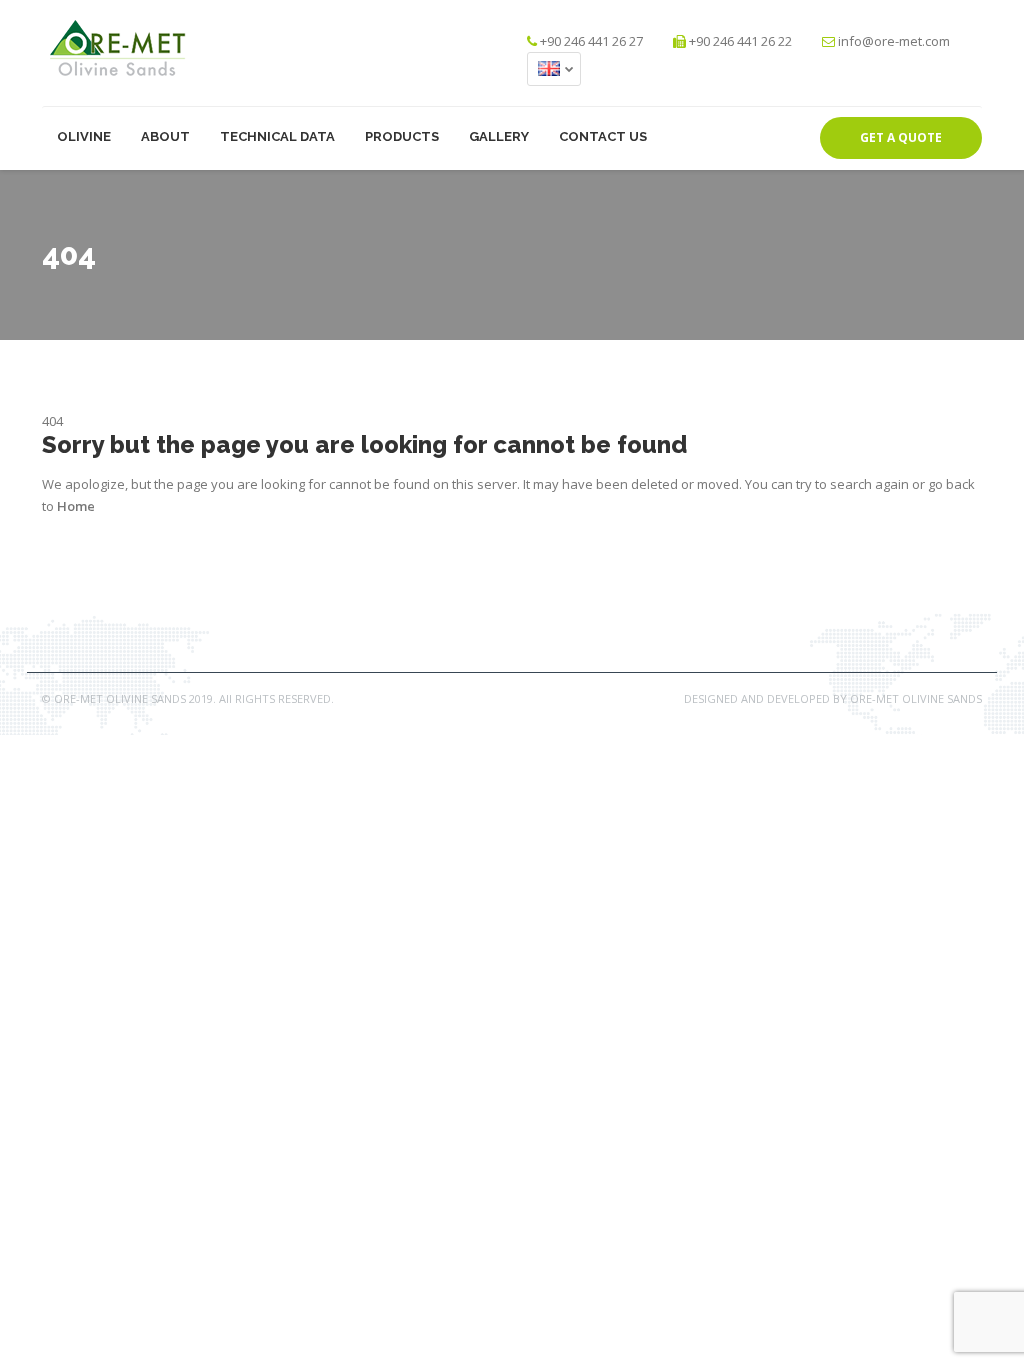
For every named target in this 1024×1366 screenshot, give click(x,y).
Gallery (499, 136)
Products (402, 136)
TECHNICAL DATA (277, 136)
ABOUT (165, 136)
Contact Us (603, 136)
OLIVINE (84, 136)
